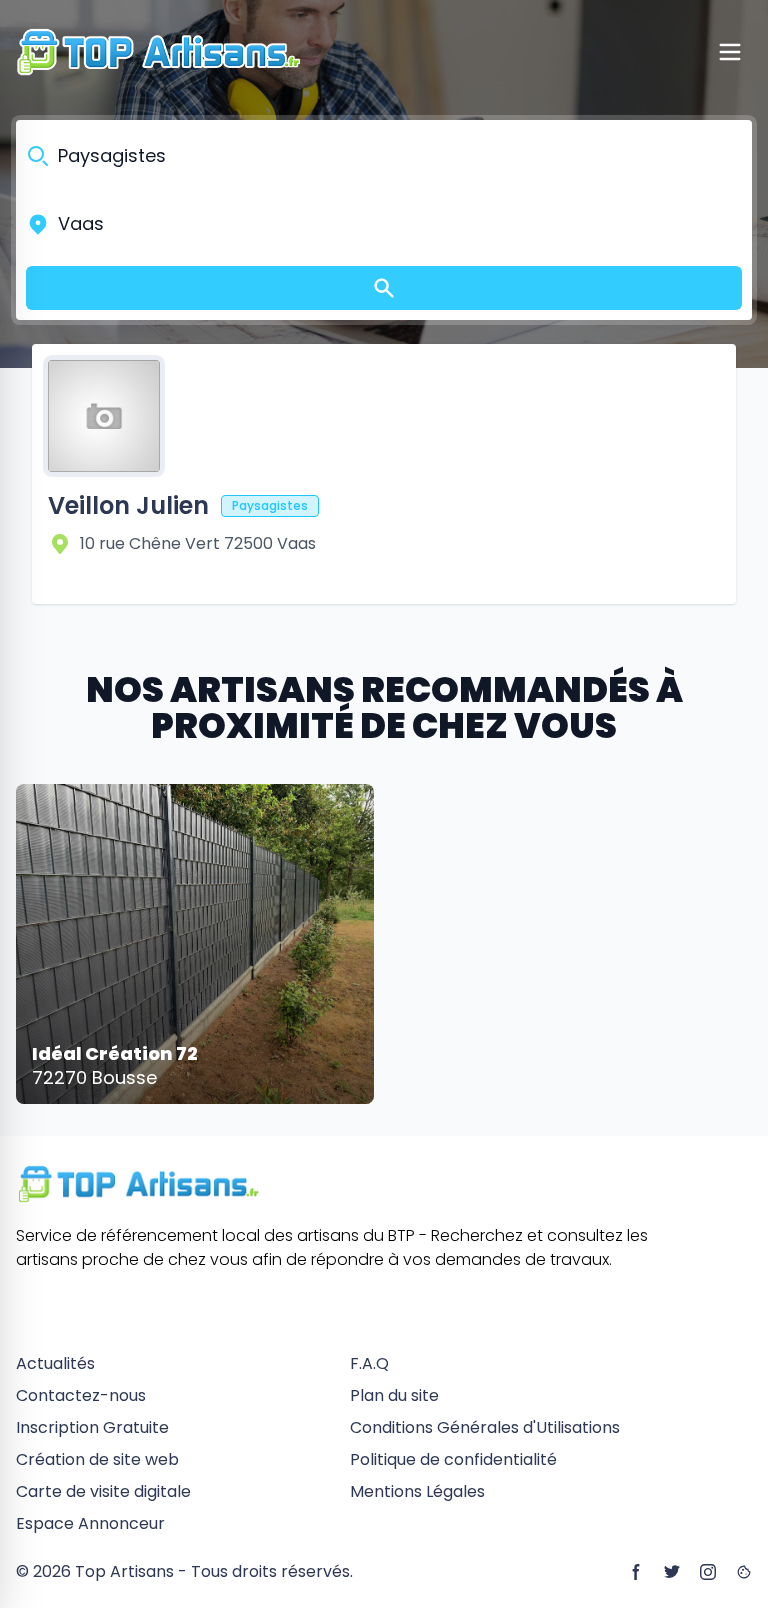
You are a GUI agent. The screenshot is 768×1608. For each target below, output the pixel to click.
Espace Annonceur (90, 1523)
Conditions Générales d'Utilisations (485, 1427)
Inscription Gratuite (92, 1427)
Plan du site (394, 1395)
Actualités (55, 1363)
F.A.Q (369, 1363)
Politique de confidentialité (453, 1459)
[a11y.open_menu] (730, 52)
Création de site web (97, 1459)
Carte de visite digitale (103, 1491)
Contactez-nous (81, 1395)
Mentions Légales (417, 1491)
